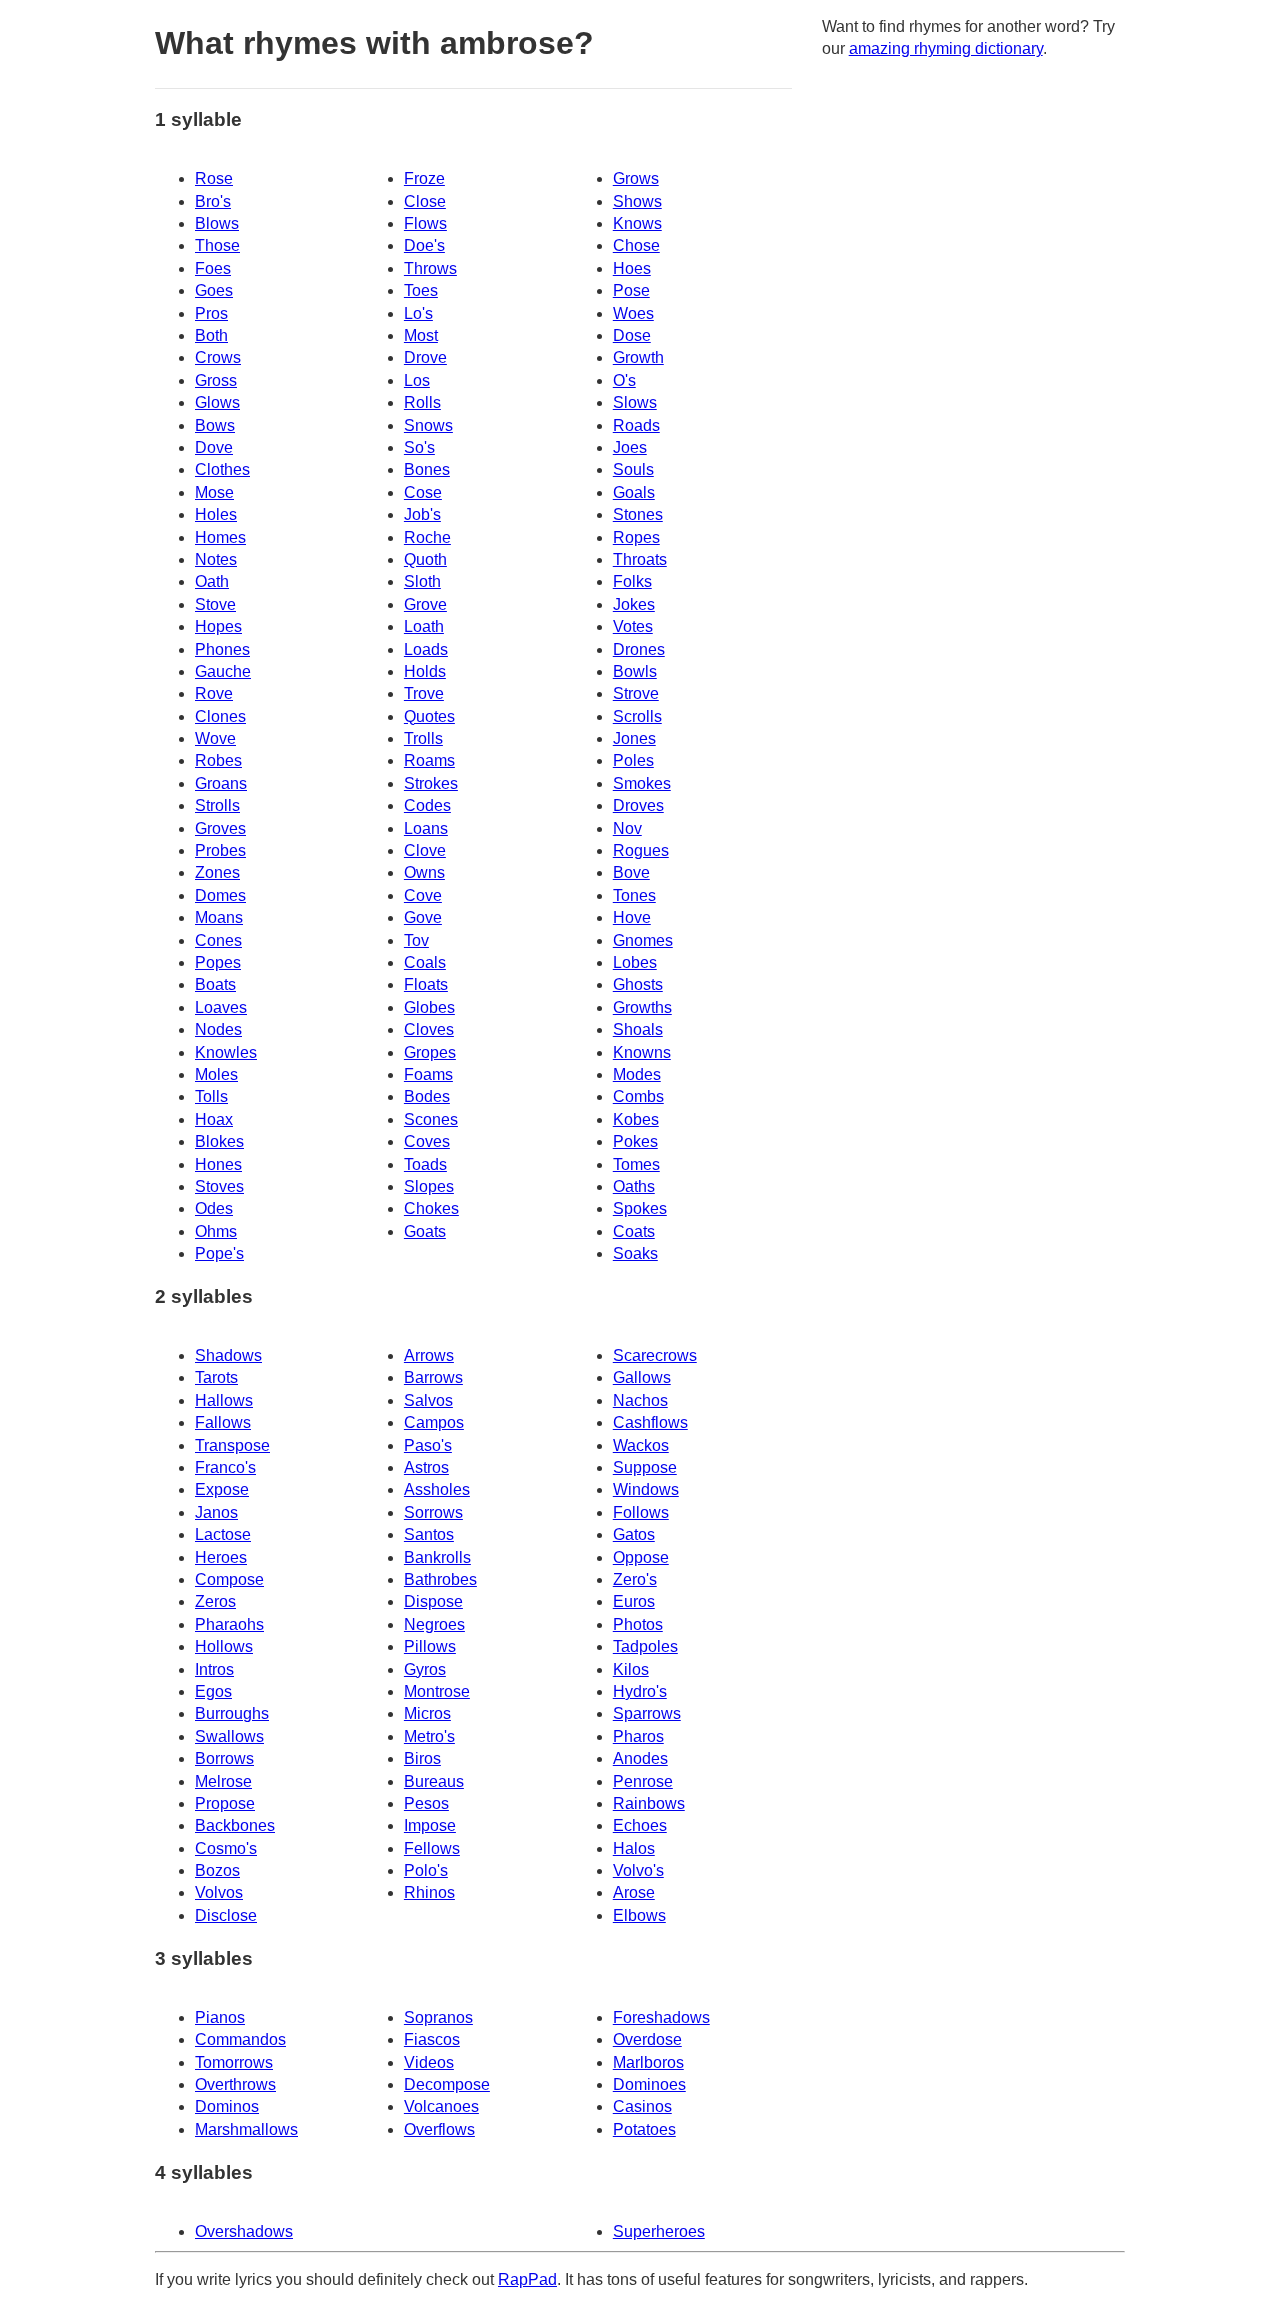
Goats (425, 1231)
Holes (216, 514)
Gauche (223, 671)
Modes (637, 1074)
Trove (424, 693)
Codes (427, 805)
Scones (431, 1119)
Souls (633, 469)
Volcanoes (441, 2106)
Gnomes (643, 940)
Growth (638, 357)
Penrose (643, 1781)
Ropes (636, 537)
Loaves (221, 1007)
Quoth (425, 559)
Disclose (226, 1915)
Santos (429, 1534)
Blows (217, 223)
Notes (216, 559)
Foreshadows (661, 2017)
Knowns (642, 1052)
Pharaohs (229, 1624)
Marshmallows (246, 2129)
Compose (229, 1579)
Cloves (429, 1029)
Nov (627, 828)
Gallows (642, 1377)
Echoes (640, 1825)
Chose (636, 245)
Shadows (228, 1355)
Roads (636, 425)
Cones (218, 940)
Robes (218, 760)
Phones (222, 649)
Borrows (224, 1758)
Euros (634, 1601)
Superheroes (659, 2231)
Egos (213, 1691)
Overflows (439, 2129)
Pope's (219, 1253)
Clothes (222, 469)
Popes (218, 962)
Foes (213, 268)
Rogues (641, 850)
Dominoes (649, 2084)
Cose (423, 492)
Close (425, 201)
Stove (215, 604)
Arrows (429, 1355)
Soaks (635, 1253)
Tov (416, 940)
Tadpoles (645, 1646)
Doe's (424, 245)
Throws (430, 268)
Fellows (432, 1848)
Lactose (223, 1534)
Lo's (418, 313)
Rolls (422, 402)
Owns (424, 872)
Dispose (433, 1601)
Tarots (216, 1377)
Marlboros (648, 2062)
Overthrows (235, 2084)
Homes (220, 537)
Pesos (426, 1803)
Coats (634, 1231)
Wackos (641, 1445)
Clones (220, 716)
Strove (636, 693)
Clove (425, 850)
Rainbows (649, 1803)
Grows (636, 178)
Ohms (216, 1231)
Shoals (638, 1029)
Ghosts (638, 984)
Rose (214, 178)
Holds (425, 671)
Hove (632, 917)
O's (624, 380)
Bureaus (434, 1781)
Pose (631, 290)
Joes (630, 447)
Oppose (641, 1557)
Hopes (218, 626)
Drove (425, 357)
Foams (428, 1074)
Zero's (635, 1579)
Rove (214, 693)
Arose (634, 1892)
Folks (632, 581)
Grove (425, 604)
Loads (426, 649)
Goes (214, 290)
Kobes (636, 1119)
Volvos (219, 1892)
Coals (425, 962)
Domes (220, 895)
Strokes (431, 783)
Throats (640, 559)
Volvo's (638, 1870)
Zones (217, 872)
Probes (220, 850)
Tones (634, 895)
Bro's (213, 201)
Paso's (428, 1445)
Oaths (634, 1186)
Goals (634, 492)
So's (419, 447)
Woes (633, 313)
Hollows (224, 1646)
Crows (218, 357)
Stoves (219, 1186)
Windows (646, 1489)
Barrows (433, 1377)
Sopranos (438, 2017)
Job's (422, 514)
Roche (427, 537)
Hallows (224, 1400)
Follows (641, 1512)
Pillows (430, 1646)
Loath (424, 626)
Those (217, 245)
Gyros (425, 1669)
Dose (632, 335)
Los (417, 380)
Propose (225, 1803)
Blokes (219, 1141)
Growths (642, 1007)
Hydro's (640, 1691)
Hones (218, 1164)
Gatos (634, 1534)
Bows (215, 425)
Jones (634, 738)
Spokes (640, 1208)
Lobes (635, 962)
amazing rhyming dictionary (946, 48)
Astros (426, 1467)
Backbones (235, 1825)
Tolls (211, 1096)
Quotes (429, 716)
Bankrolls (437, 1557)
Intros (214, 1669)
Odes (214, 1208)
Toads (425, 1164)
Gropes (430, 1052)
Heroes (221, 1557)
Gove (423, 917)
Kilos (631, 1669)
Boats (215, 984)
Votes (633, 626)
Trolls (423, 738)
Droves (638, 805)
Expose (222, 1489)
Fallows (223, 1422)
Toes (421, 290)
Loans (426, 828)
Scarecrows (655, 1355)
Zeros (215, 1601)
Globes (429, 1007)
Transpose (232, 1445)
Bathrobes (440, 1579)
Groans (221, 783)
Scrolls (637, 716)
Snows (428, 425)
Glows (217, 402)
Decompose (447, 2084)
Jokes (634, 604)
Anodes (640, 1758)
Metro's (429, 1736)
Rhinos (429, 1892)
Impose (430, 1825)
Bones (427, 469)
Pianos (220, 2017)
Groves (220, 828)
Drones (639, 649)
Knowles (226, 1052)
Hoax (214, 1119)
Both (211, 335)
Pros (211, 313)
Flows (425, 223)
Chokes (431, 1208)
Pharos (638, 1736)
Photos (638, 1624)
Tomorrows (234, 2062)
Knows (637, 223)
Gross (216, 380)
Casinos (642, 2106)
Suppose (645, 1467)
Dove (214, 447)
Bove (631, 872)
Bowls (635, 671)
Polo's (426, 1870)
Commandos (240, 2039)
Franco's (225, 1467)
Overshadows (244, 2231)
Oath (212, 581)
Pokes (635, 1141)
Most (421, 335)
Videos (429, 2062)
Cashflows (650, 1422)
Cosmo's (226, 1848)
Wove (215, 738)
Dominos (227, 2106)
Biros (422, 1758)
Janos (216, 1512)
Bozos (217, 1870)
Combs (638, 1096)
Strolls (217, 805)
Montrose (437, 1691)
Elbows (639, 1915)
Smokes (642, 783)
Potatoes (644, 2129)
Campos (434, 1422)
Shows (637, 201)
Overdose (647, 2039)
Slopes (429, 1186)
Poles (633, 760)
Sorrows (433, 1512)
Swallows (229, 1736)
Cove (423, 895)
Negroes (434, 1624)
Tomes (636, 1164)
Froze (424, 178)
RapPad (527, 2279)
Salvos (428, 1400)
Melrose (223, 1781)
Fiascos (432, 2039)
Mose (214, 492)
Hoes (632, 268)
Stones (638, 514)
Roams (429, 760)
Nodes (218, 1029)
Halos (634, 1848)
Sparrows (647, 1713)
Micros (427, 1713)
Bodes (427, 1096)
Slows (635, 402)
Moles (216, 1074)
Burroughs (232, 1713)
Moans (219, 917)
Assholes (437, 1489)
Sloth (422, 581)
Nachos (640, 1400)
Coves (427, 1141)
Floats (426, 984)
